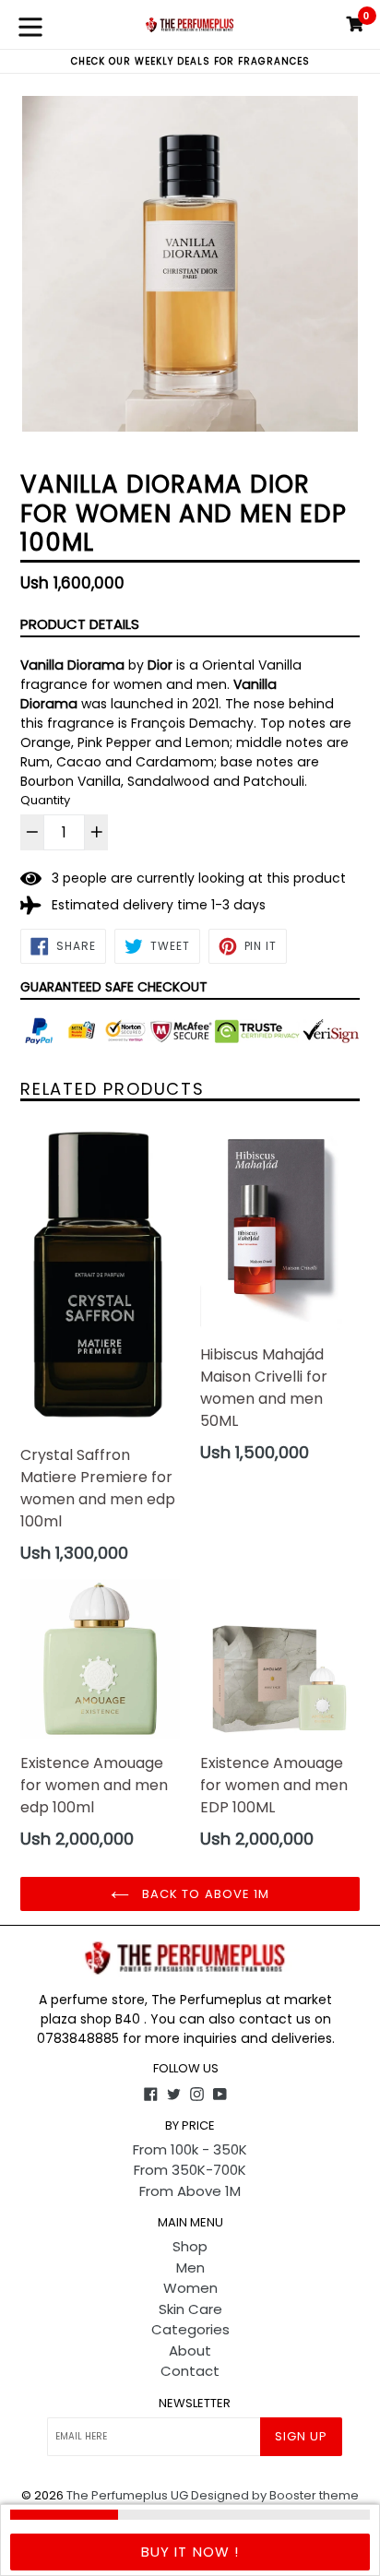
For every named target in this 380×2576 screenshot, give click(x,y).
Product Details (80, 624)
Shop (190, 2246)
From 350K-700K (190, 2170)
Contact (190, 2371)
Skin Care (190, 2309)
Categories (190, 2329)
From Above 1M (190, 2191)
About (190, 2350)
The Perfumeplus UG (127, 2495)
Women (190, 2288)
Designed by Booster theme (275, 2495)
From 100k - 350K (190, 2149)
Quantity (45, 800)
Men (190, 2267)
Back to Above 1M (204, 1894)
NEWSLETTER (195, 2404)
